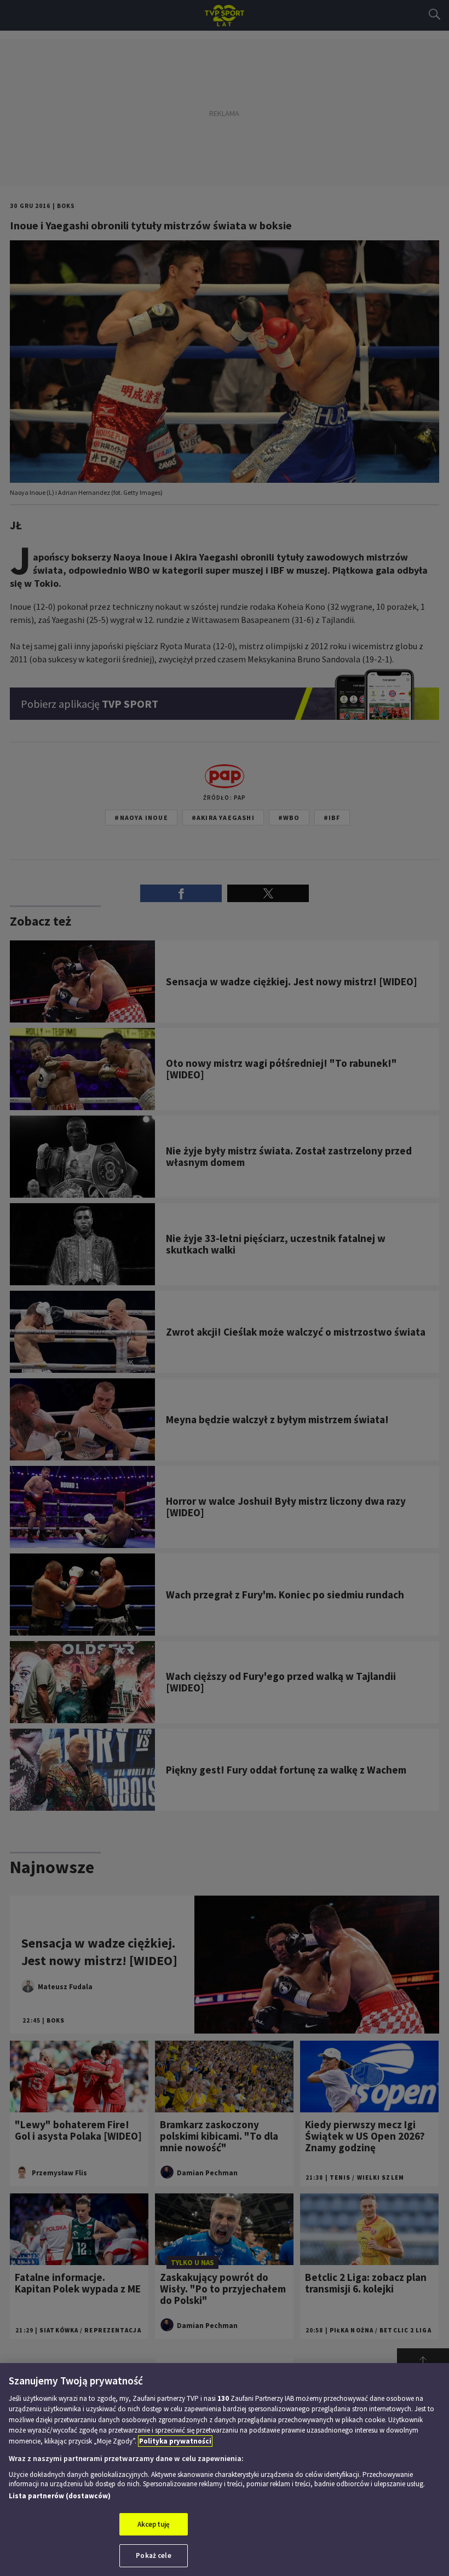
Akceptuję (154, 2524)
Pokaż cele (153, 2555)
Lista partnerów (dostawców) (60, 2496)
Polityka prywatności (175, 2441)
